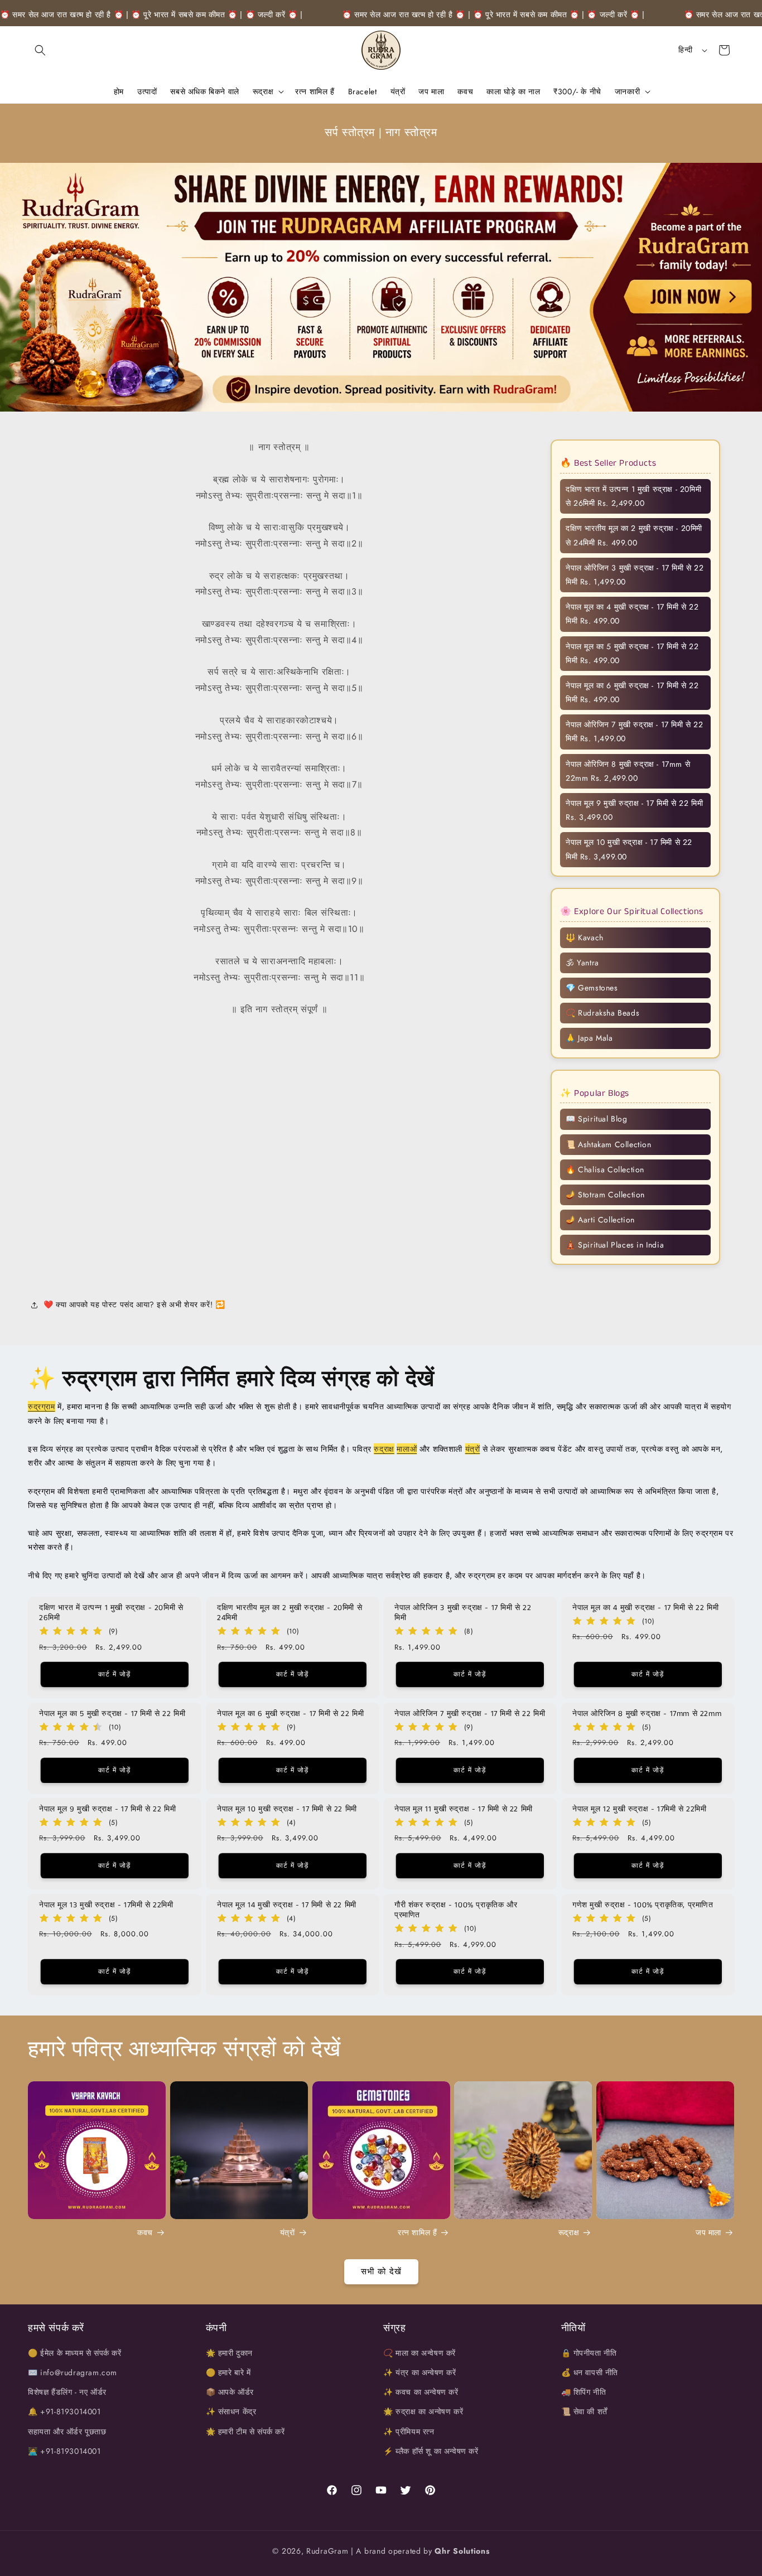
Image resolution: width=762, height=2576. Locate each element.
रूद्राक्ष (569, 2233)
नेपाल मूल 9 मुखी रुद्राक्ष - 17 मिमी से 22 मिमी (107, 1809)
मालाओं (407, 1449)
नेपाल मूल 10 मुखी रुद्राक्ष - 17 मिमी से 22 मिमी (287, 1809)
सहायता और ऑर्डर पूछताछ (67, 2432)
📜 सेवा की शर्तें (584, 2412)
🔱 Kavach (585, 937)
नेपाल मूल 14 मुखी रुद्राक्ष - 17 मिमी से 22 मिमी (287, 1905)
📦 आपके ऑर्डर (230, 2392)
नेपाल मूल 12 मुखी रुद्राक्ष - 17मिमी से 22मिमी (640, 1809)
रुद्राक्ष (384, 1449)
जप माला (708, 2233)
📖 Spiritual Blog (597, 1119)
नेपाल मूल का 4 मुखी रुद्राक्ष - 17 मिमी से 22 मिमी (645, 1608)
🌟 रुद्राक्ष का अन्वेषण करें (423, 2412)
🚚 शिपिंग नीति (584, 2392)
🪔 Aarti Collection (600, 1220)
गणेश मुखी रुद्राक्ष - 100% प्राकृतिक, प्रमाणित (643, 1905)
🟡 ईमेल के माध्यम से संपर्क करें (75, 2353)
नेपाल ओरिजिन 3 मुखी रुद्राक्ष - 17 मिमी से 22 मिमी (463, 1613)
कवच (145, 2233)
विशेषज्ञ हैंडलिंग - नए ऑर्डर (67, 2392)
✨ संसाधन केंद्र (231, 2412)
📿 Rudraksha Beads (602, 1013)
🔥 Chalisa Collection (605, 1169)
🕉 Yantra (582, 963)
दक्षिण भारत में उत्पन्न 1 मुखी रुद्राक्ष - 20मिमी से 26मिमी (111, 1613)
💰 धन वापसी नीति (590, 2372)
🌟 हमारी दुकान (229, 2353)
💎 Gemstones (592, 988)
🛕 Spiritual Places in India (615, 1245)
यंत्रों (473, 1449)
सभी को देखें (381, 2271)
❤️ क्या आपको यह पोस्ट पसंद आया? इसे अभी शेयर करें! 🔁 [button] (134, 1305)
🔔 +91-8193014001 (64, 2412)
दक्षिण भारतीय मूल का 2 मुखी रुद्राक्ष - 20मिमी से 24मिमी (290, 1613)
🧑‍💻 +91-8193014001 (64, 2451)
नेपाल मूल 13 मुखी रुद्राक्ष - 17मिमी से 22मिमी (106, 1905)
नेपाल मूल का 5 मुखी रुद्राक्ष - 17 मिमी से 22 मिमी (112, 1714)
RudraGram (327, 2551)
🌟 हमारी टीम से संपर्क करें (245, 2432)
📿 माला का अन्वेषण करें (419, 2353)
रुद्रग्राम (42, 1407)
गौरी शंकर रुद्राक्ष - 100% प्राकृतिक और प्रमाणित (456, 1910)
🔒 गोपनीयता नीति (589, 2353)
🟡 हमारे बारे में (228, 2372)
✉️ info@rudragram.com (73, 2372)
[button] (40, 50)
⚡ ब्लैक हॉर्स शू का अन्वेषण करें (431, 2451)
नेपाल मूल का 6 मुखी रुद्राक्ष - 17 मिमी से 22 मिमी (290, 1714)
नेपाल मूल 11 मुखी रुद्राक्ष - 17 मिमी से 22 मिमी (464, 1809)
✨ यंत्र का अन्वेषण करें (420, 2372)
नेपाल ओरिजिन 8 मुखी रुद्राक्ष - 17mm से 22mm (647, 1714)
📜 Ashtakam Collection (609, 1144)
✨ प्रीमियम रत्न (409, 2432)
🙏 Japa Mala (589, 1038)
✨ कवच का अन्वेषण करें (421, 2392)
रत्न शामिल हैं (417, 2233)
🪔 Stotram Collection (605, 1195)
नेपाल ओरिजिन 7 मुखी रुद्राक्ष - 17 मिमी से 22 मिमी (470, 1714)
